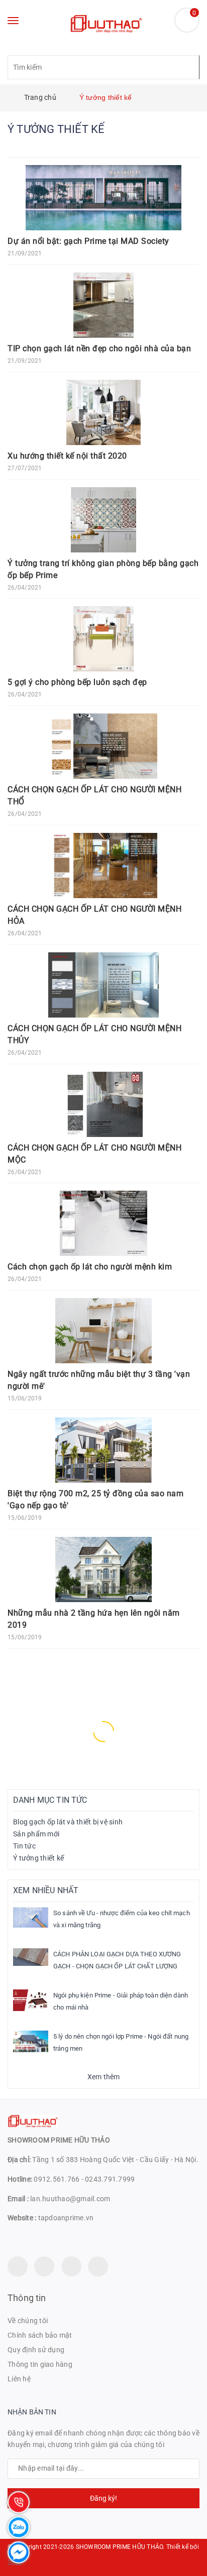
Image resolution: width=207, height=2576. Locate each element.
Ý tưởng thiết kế (38, 1858)
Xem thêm (104, 2077)
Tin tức (24, 1846)
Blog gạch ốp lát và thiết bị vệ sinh (68, 1822)
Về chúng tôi (28, 2321)
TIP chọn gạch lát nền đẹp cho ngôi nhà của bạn (99, 348)
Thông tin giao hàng (40, 2364)
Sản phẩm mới (36, 1834)
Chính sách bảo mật (40, 2335)
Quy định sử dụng (36, 2350)
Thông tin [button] (27, 2298)
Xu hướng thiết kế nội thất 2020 (67, 456)
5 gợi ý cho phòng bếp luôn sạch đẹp (77, 682)
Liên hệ (19, 2379)
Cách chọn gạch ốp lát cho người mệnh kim (90, 1267)
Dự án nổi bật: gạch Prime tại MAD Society (88, 241)
